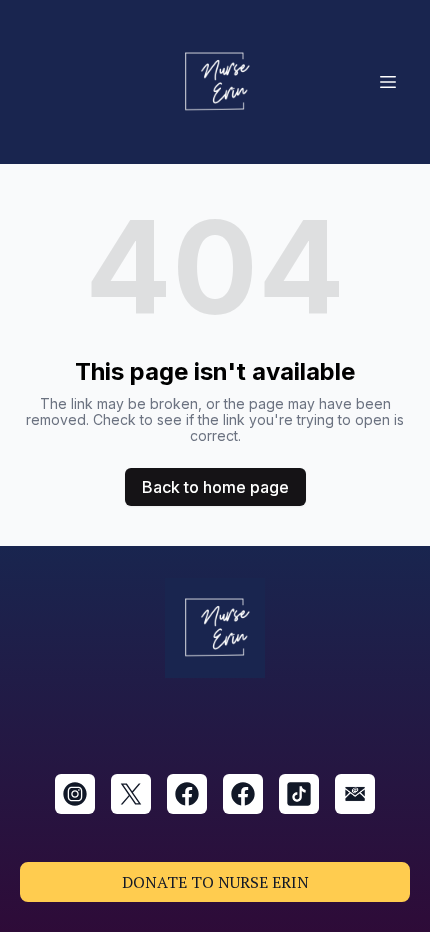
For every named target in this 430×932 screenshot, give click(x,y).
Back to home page (215, 487)
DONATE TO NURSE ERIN (215, 882)
